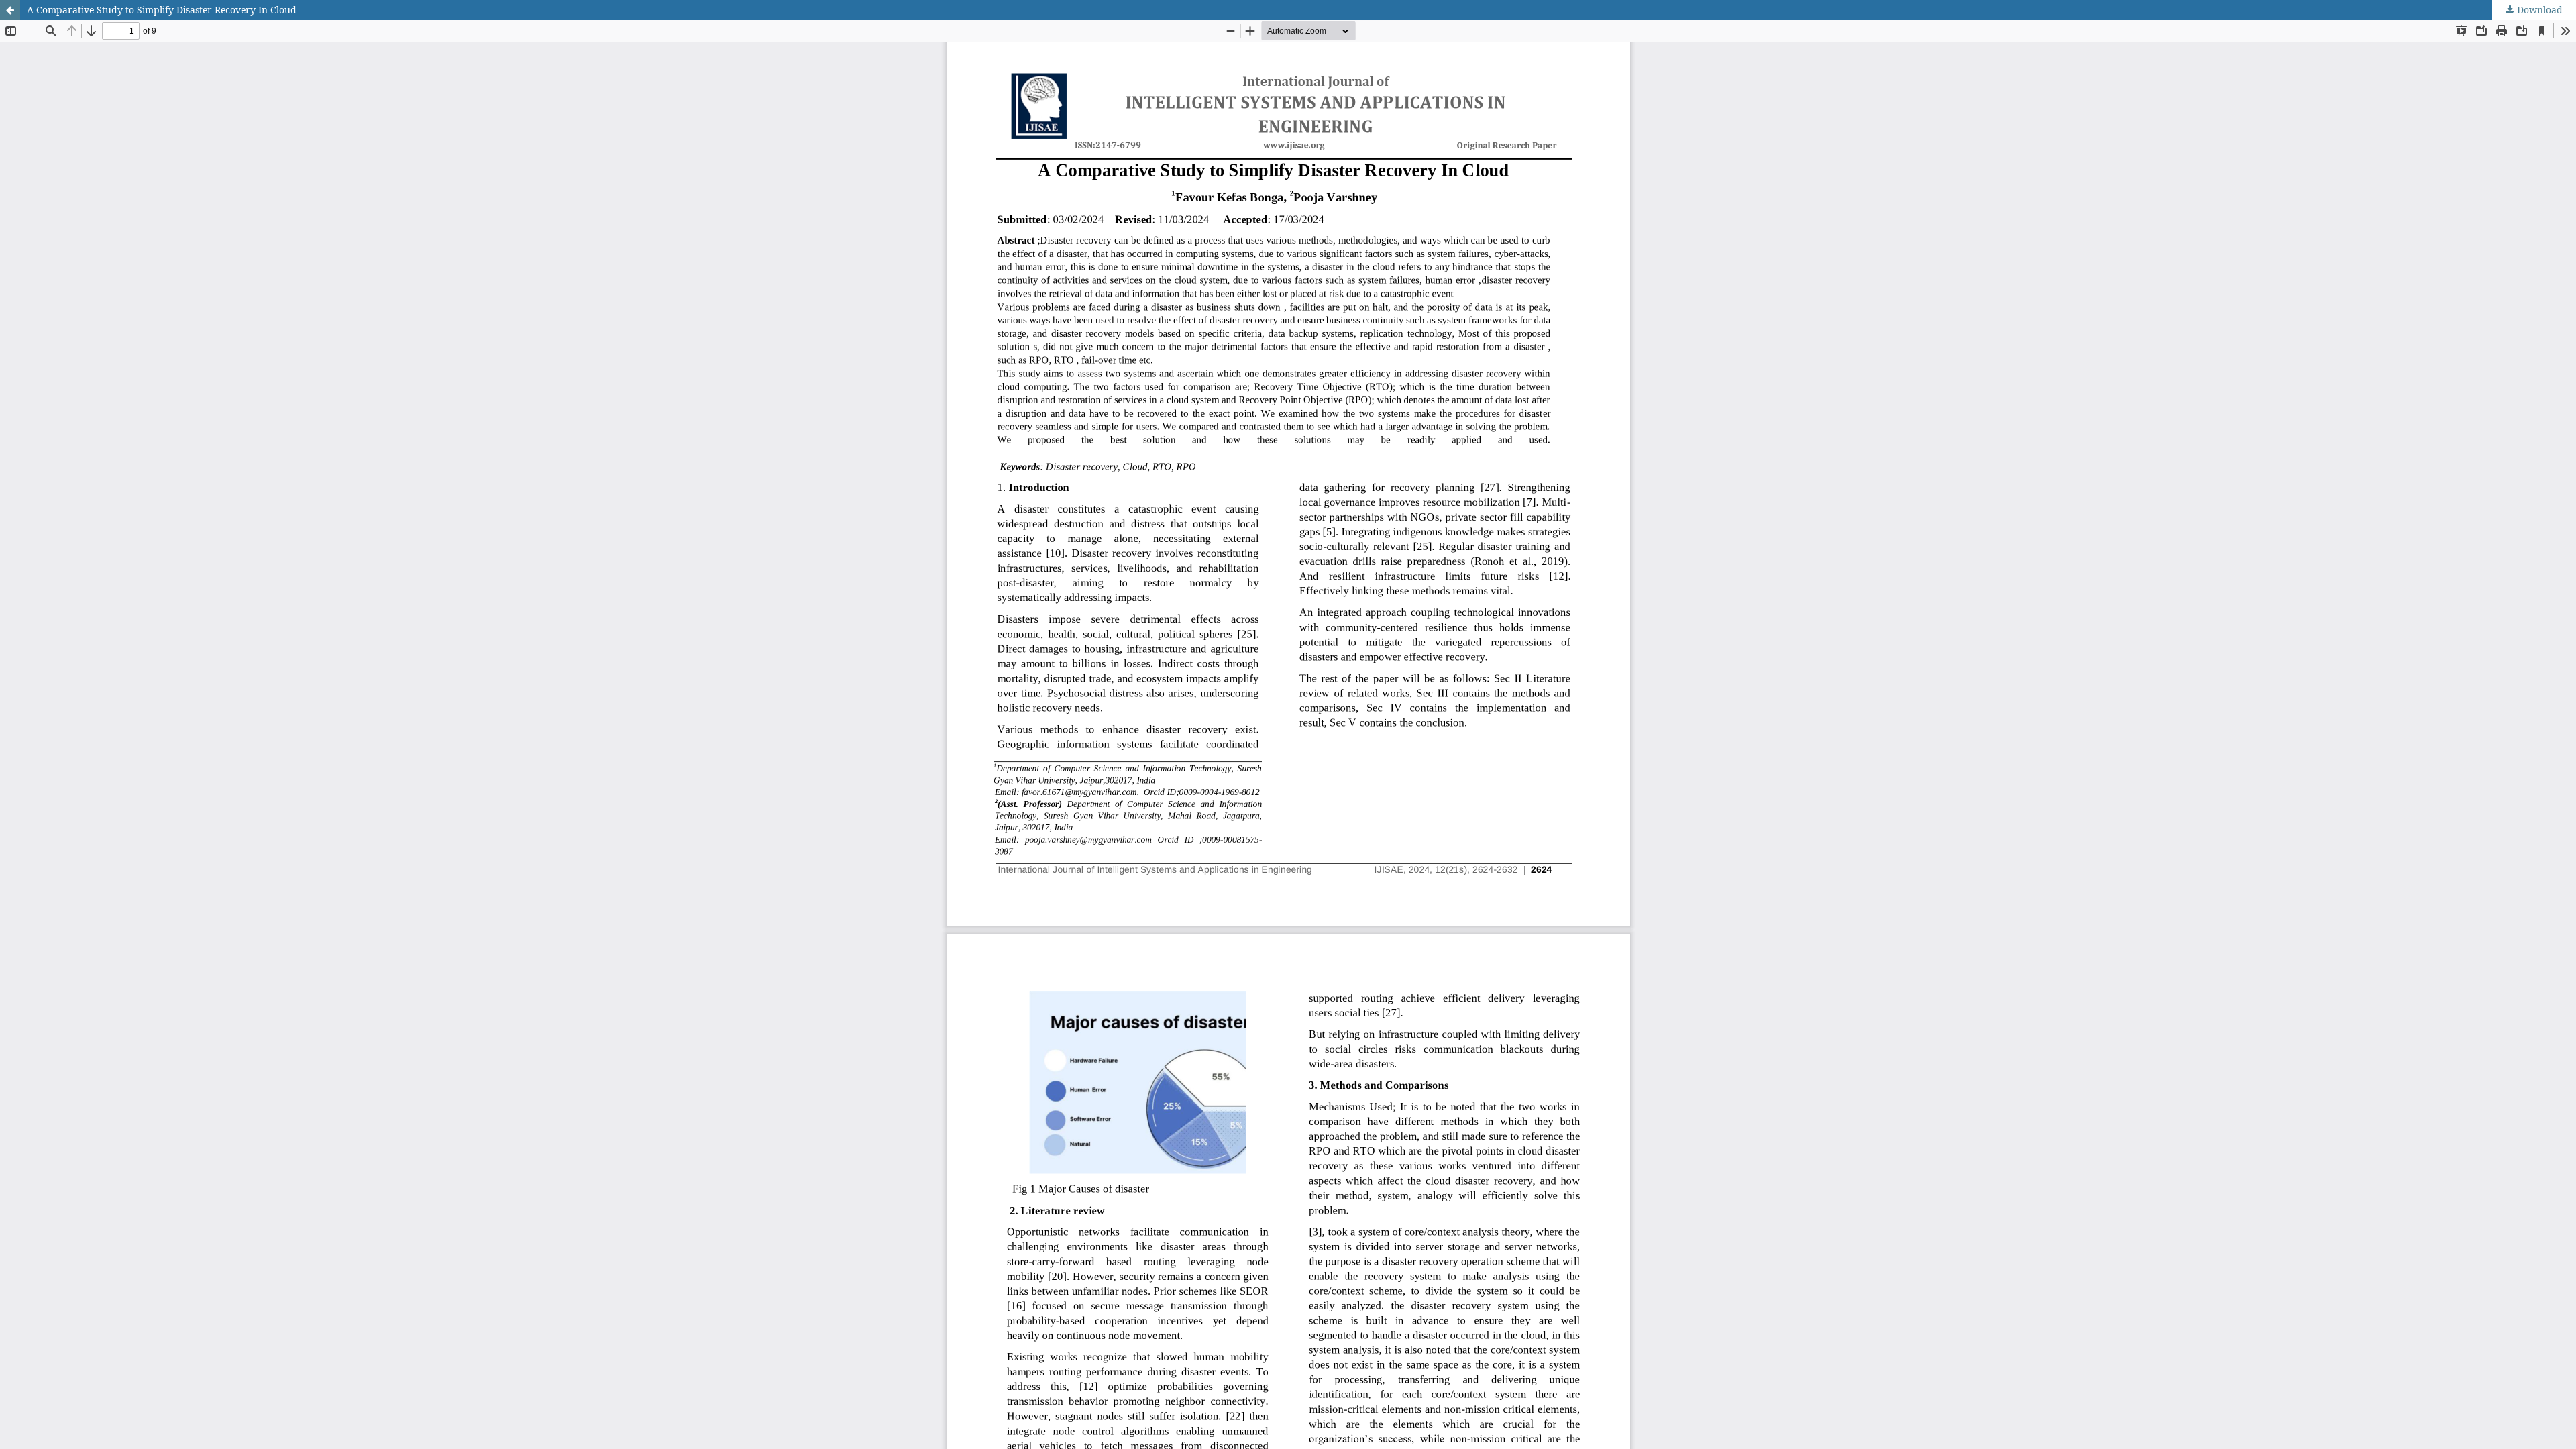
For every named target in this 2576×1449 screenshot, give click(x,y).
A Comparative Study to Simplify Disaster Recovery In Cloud (162, 10)
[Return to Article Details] (10, 10)
